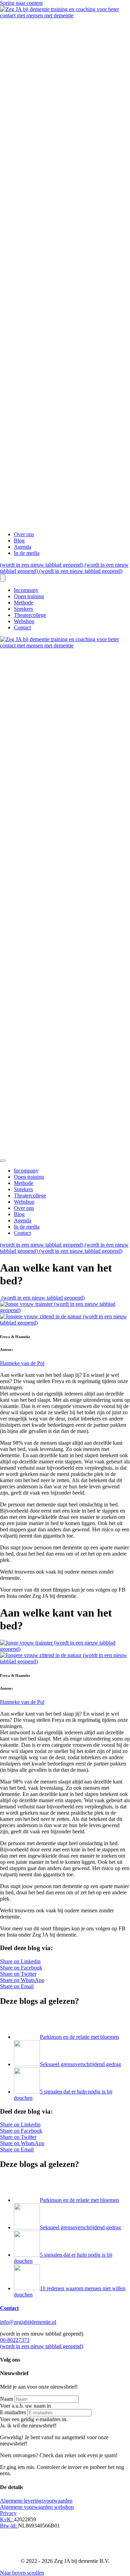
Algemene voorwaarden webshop (37, 2507)
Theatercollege (30, 615)
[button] (28, 2425)
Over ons (24, 534)
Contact (22, 627)
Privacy (8, 2513)
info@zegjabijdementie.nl (28, 2322)
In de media (27, 553)
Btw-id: (9, 2526)
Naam (7, 2399)
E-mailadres (13, 2412)
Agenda (23, 547)
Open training (29, 596)
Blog (19, 541)
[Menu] (3, 578)
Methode (24, 603)
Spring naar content (21, 3)
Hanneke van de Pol (22, 1363)
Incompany (26, 590)
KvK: (7, 2519)
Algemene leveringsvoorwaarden (36, 2501)
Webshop (24, 621)
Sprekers (23, 609)
